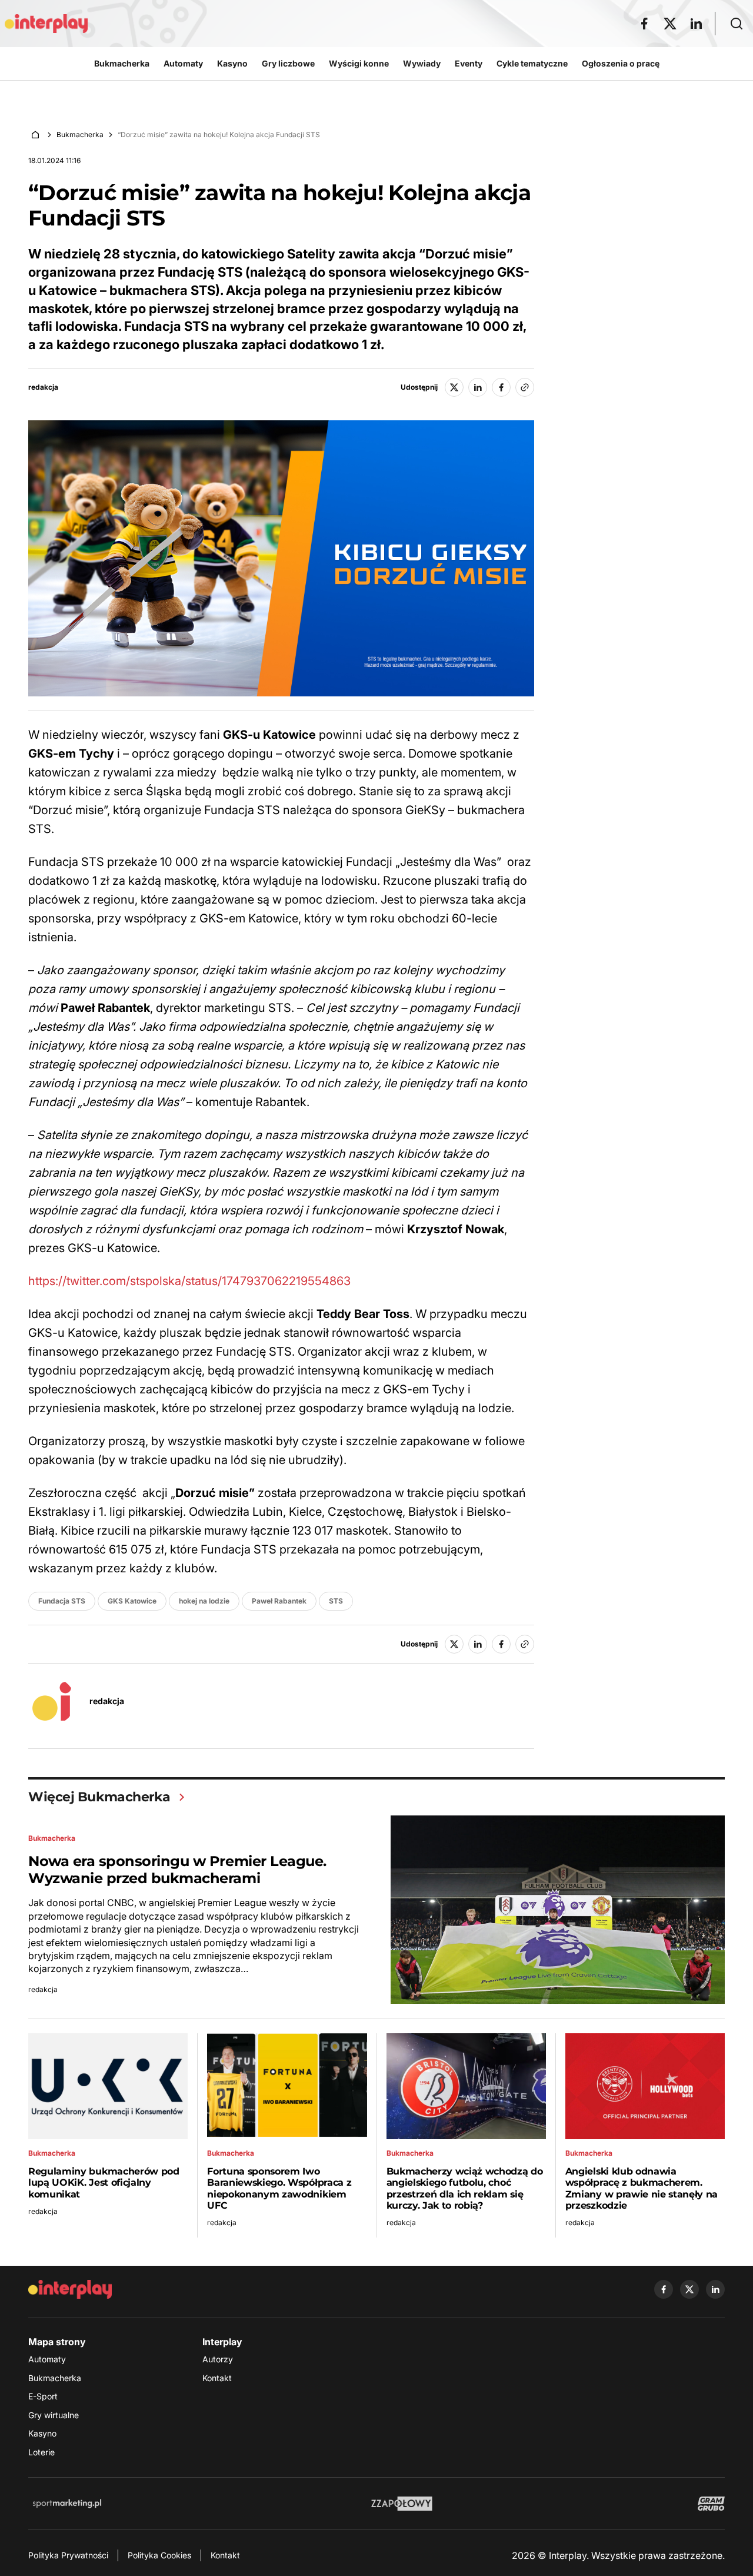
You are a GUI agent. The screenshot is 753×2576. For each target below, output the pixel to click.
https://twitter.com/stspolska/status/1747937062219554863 (189, 1281)
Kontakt (217, 2378)
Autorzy (218, 2359)
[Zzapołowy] (402, 2504)
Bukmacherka (80, 135)
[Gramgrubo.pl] (711, 2504)
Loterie (41, 2452)
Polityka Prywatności (68, 2555)
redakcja (43, 387)
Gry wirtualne (54, 2415)
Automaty (47, 2359)
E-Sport (43, 2396)
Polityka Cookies (159, 2555)
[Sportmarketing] (67, 2504)
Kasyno (42, 2433)
